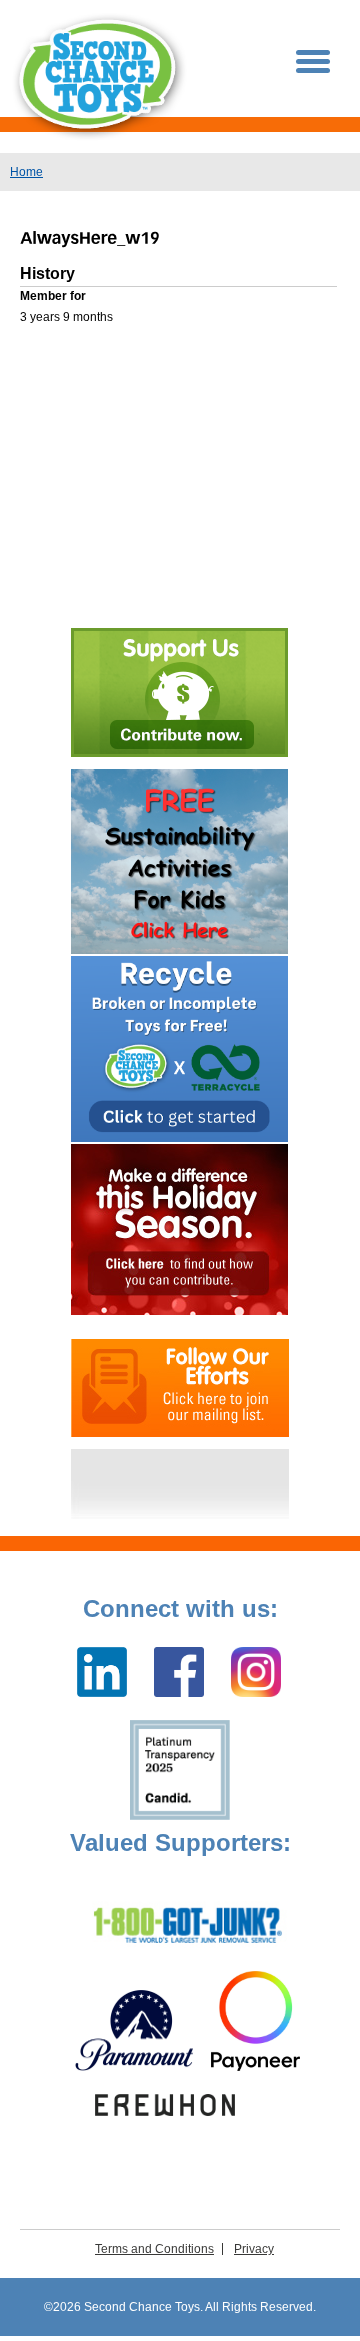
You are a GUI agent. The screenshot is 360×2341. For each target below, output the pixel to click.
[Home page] (100, 76)
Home (26, 172)
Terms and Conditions (154, 2249)
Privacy (254, 2249)
